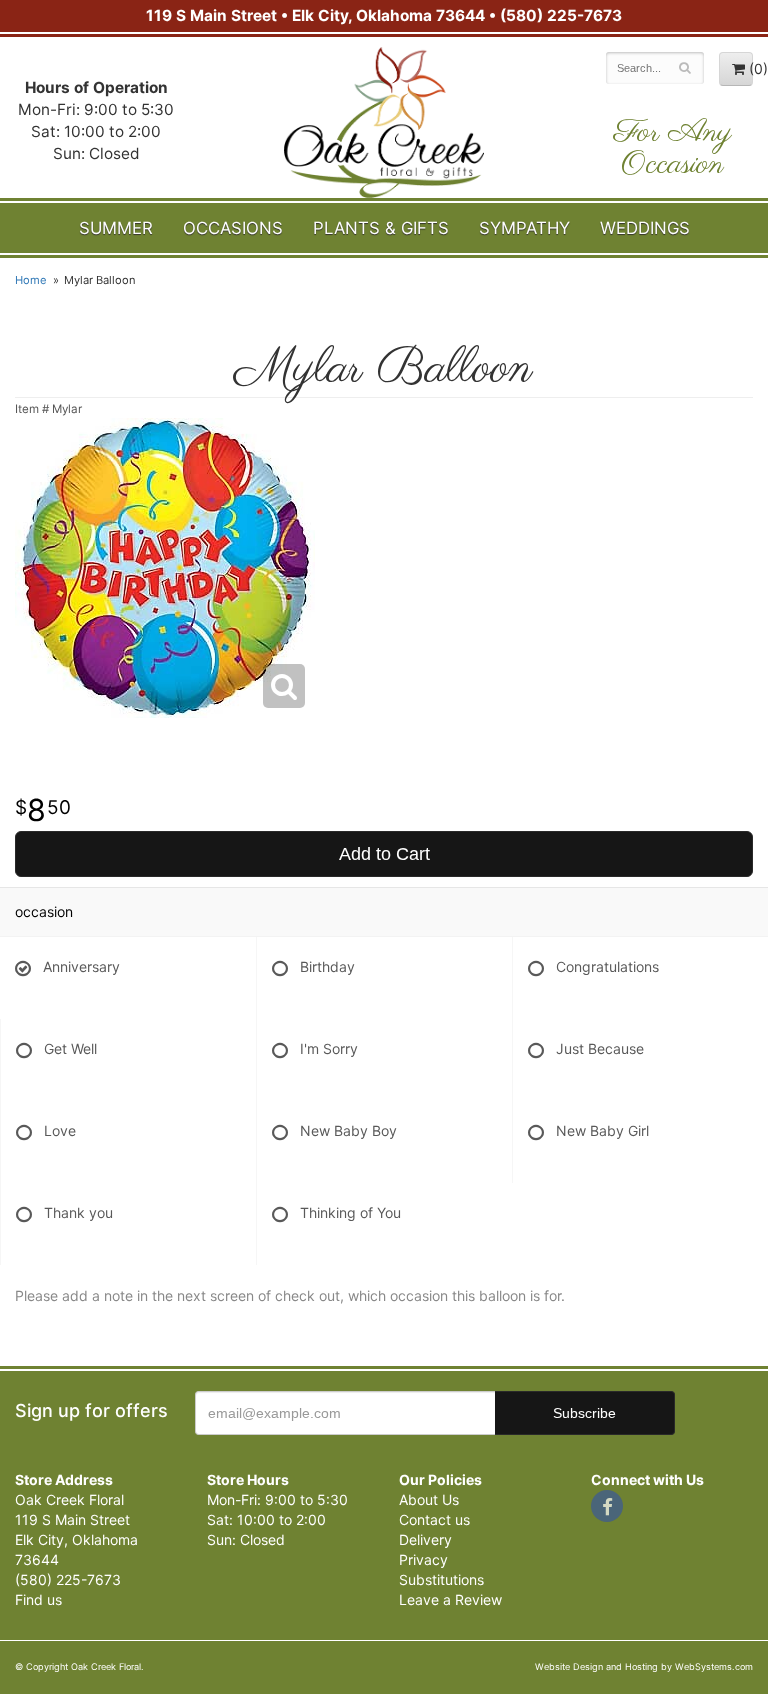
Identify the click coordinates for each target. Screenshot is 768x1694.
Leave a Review (450, 1599)
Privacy (423, 1559)
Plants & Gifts (381, 228)
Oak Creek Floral (384, 122)
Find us (38, 1599)
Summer (116, 228)
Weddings (645, 228)
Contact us (434, 1519)
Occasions (233, 228)
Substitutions (441, 1579)
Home (31, 280)
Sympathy (524, 228)
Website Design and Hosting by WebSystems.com (644, 1666)
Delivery (425, 1539)
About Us (429, 1499)
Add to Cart (384, 854)
